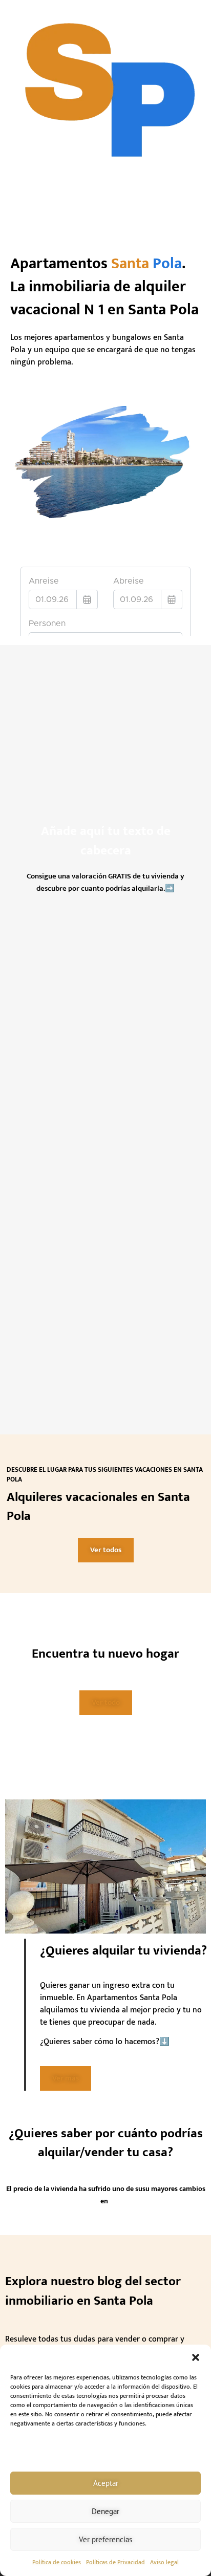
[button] (196, 2357)
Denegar (105, 2511)
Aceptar (106, 2483)
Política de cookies (57, 2562)
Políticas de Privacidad (115, 2562)
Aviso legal (164, 2562)
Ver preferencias (105, 2539)
